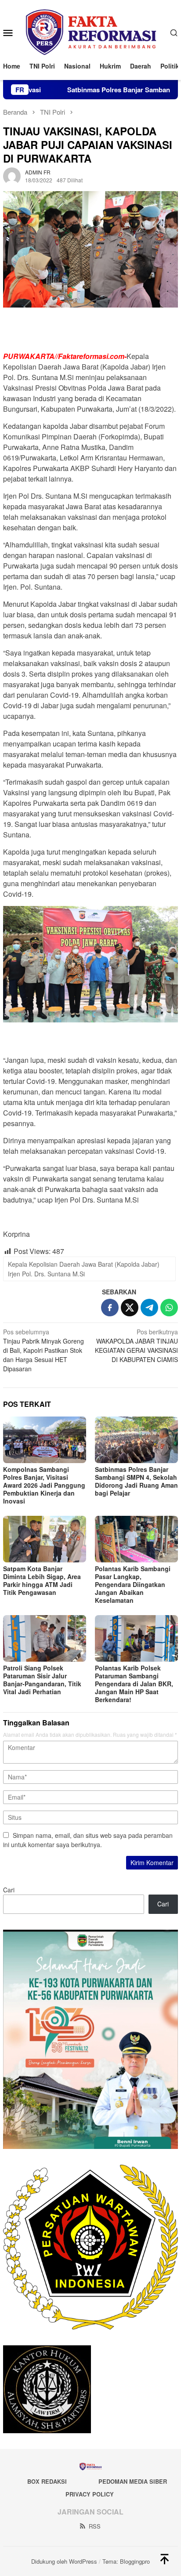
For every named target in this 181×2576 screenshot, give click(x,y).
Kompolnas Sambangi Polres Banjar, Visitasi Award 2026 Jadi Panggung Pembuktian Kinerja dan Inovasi (44, 1485)
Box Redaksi (47, 2481)
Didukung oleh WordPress (64, 2561)
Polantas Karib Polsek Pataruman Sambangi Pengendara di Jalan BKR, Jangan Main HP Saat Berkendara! (134, 1684)
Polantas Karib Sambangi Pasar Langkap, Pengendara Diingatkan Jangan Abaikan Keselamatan (133, 1584)
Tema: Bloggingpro (126, 2561)
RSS (95, 2526)
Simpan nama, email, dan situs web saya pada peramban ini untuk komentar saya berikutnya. (88, 1840)
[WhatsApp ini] (169, 1308)
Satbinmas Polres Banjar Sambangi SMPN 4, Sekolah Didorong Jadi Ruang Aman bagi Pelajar (136, 1481)
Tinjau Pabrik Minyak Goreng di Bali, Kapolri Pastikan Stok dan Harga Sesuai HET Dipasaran (43, 1350)
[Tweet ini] (130, 1308)
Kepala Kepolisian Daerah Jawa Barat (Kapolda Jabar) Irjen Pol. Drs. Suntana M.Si (84, 1269)
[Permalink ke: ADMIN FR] (12, 175)
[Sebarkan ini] (110, 1308)
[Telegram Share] (149, 1308)
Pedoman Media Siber (133, 2481)
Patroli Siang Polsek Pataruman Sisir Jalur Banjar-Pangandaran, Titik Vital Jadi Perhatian (42, 1680)
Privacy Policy (90, 2494)
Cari (9, 1890)
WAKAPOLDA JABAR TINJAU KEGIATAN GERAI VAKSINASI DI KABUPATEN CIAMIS (136, 1346)
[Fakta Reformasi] (90, 31)
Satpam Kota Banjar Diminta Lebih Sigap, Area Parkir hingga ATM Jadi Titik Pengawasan (42, 1580)
